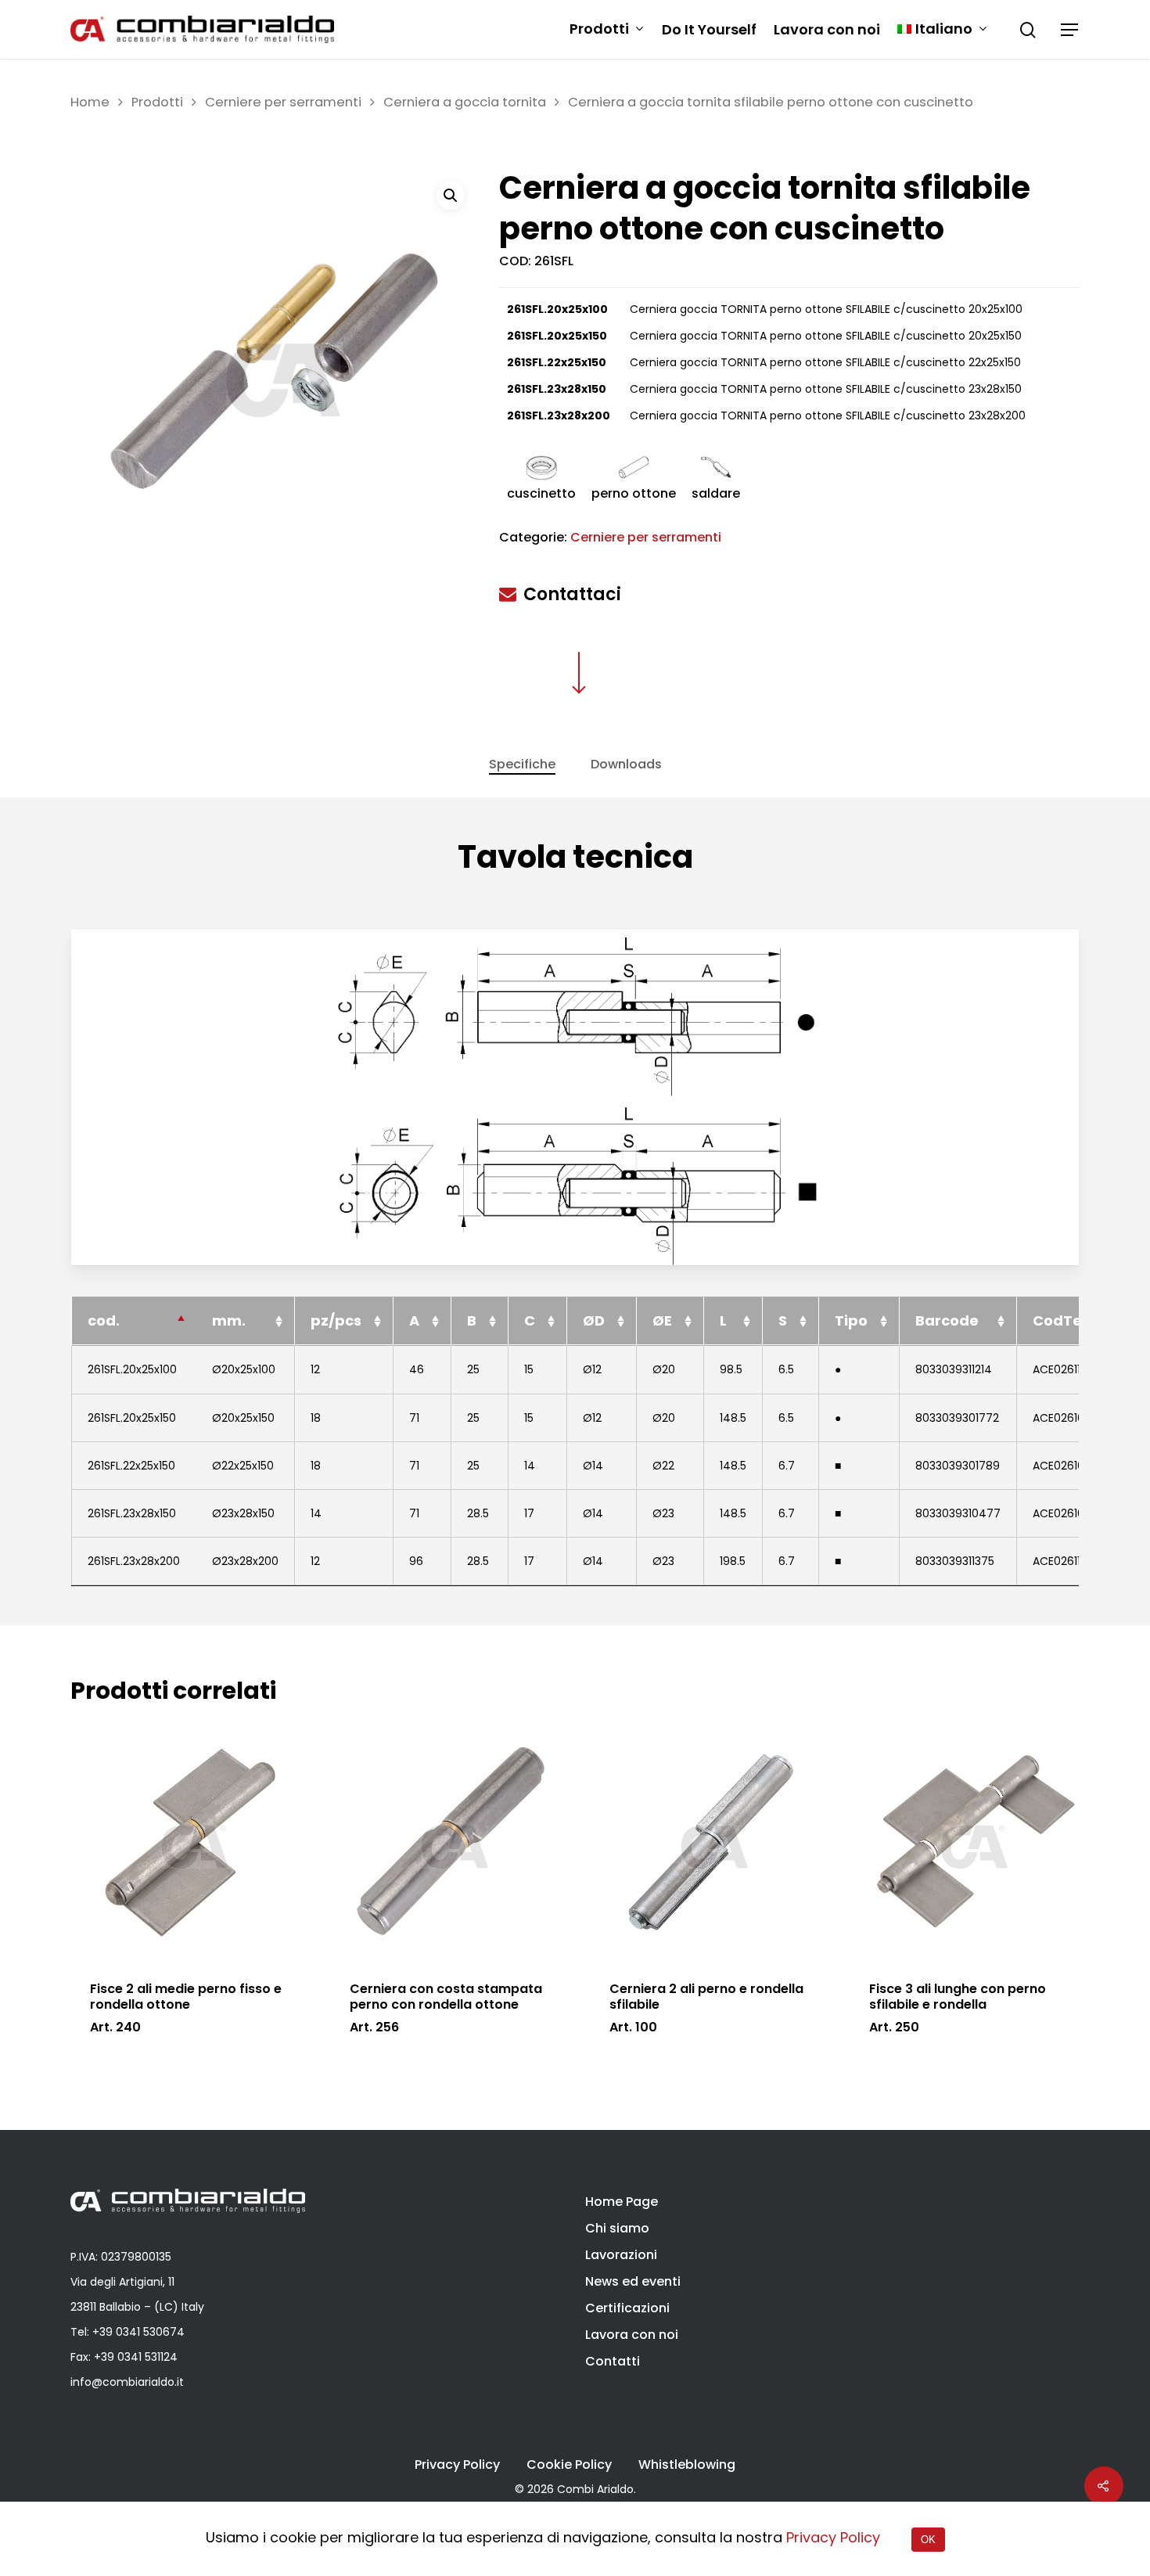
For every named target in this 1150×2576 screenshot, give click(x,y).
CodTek (1062, 1320)
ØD (594, 1320)
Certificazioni (627, 2308)
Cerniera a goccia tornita (465, 102)
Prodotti (599, 29)
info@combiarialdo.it (127, 2382)
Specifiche (522, 764)
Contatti (613, 2361)
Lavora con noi (827, 30)
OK (928, 2540)
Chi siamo (617, 2228)
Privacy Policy (457, 2465)
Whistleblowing (687, 2465)
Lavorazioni (621, 2255)
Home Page (622, 2202)
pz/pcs (336, 1320)
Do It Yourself (709, 30)
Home (90, 102)
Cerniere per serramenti (283, 102)
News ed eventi (633, 2281)
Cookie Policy (569, 2465)
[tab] (522, 765)
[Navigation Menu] (1070, 30)
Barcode (947, 1320)
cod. (104, 1320)
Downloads (626, 764)
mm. (229, 1320)
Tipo (851, 1320)
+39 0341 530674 (138, 2332)
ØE (662, 1320)
